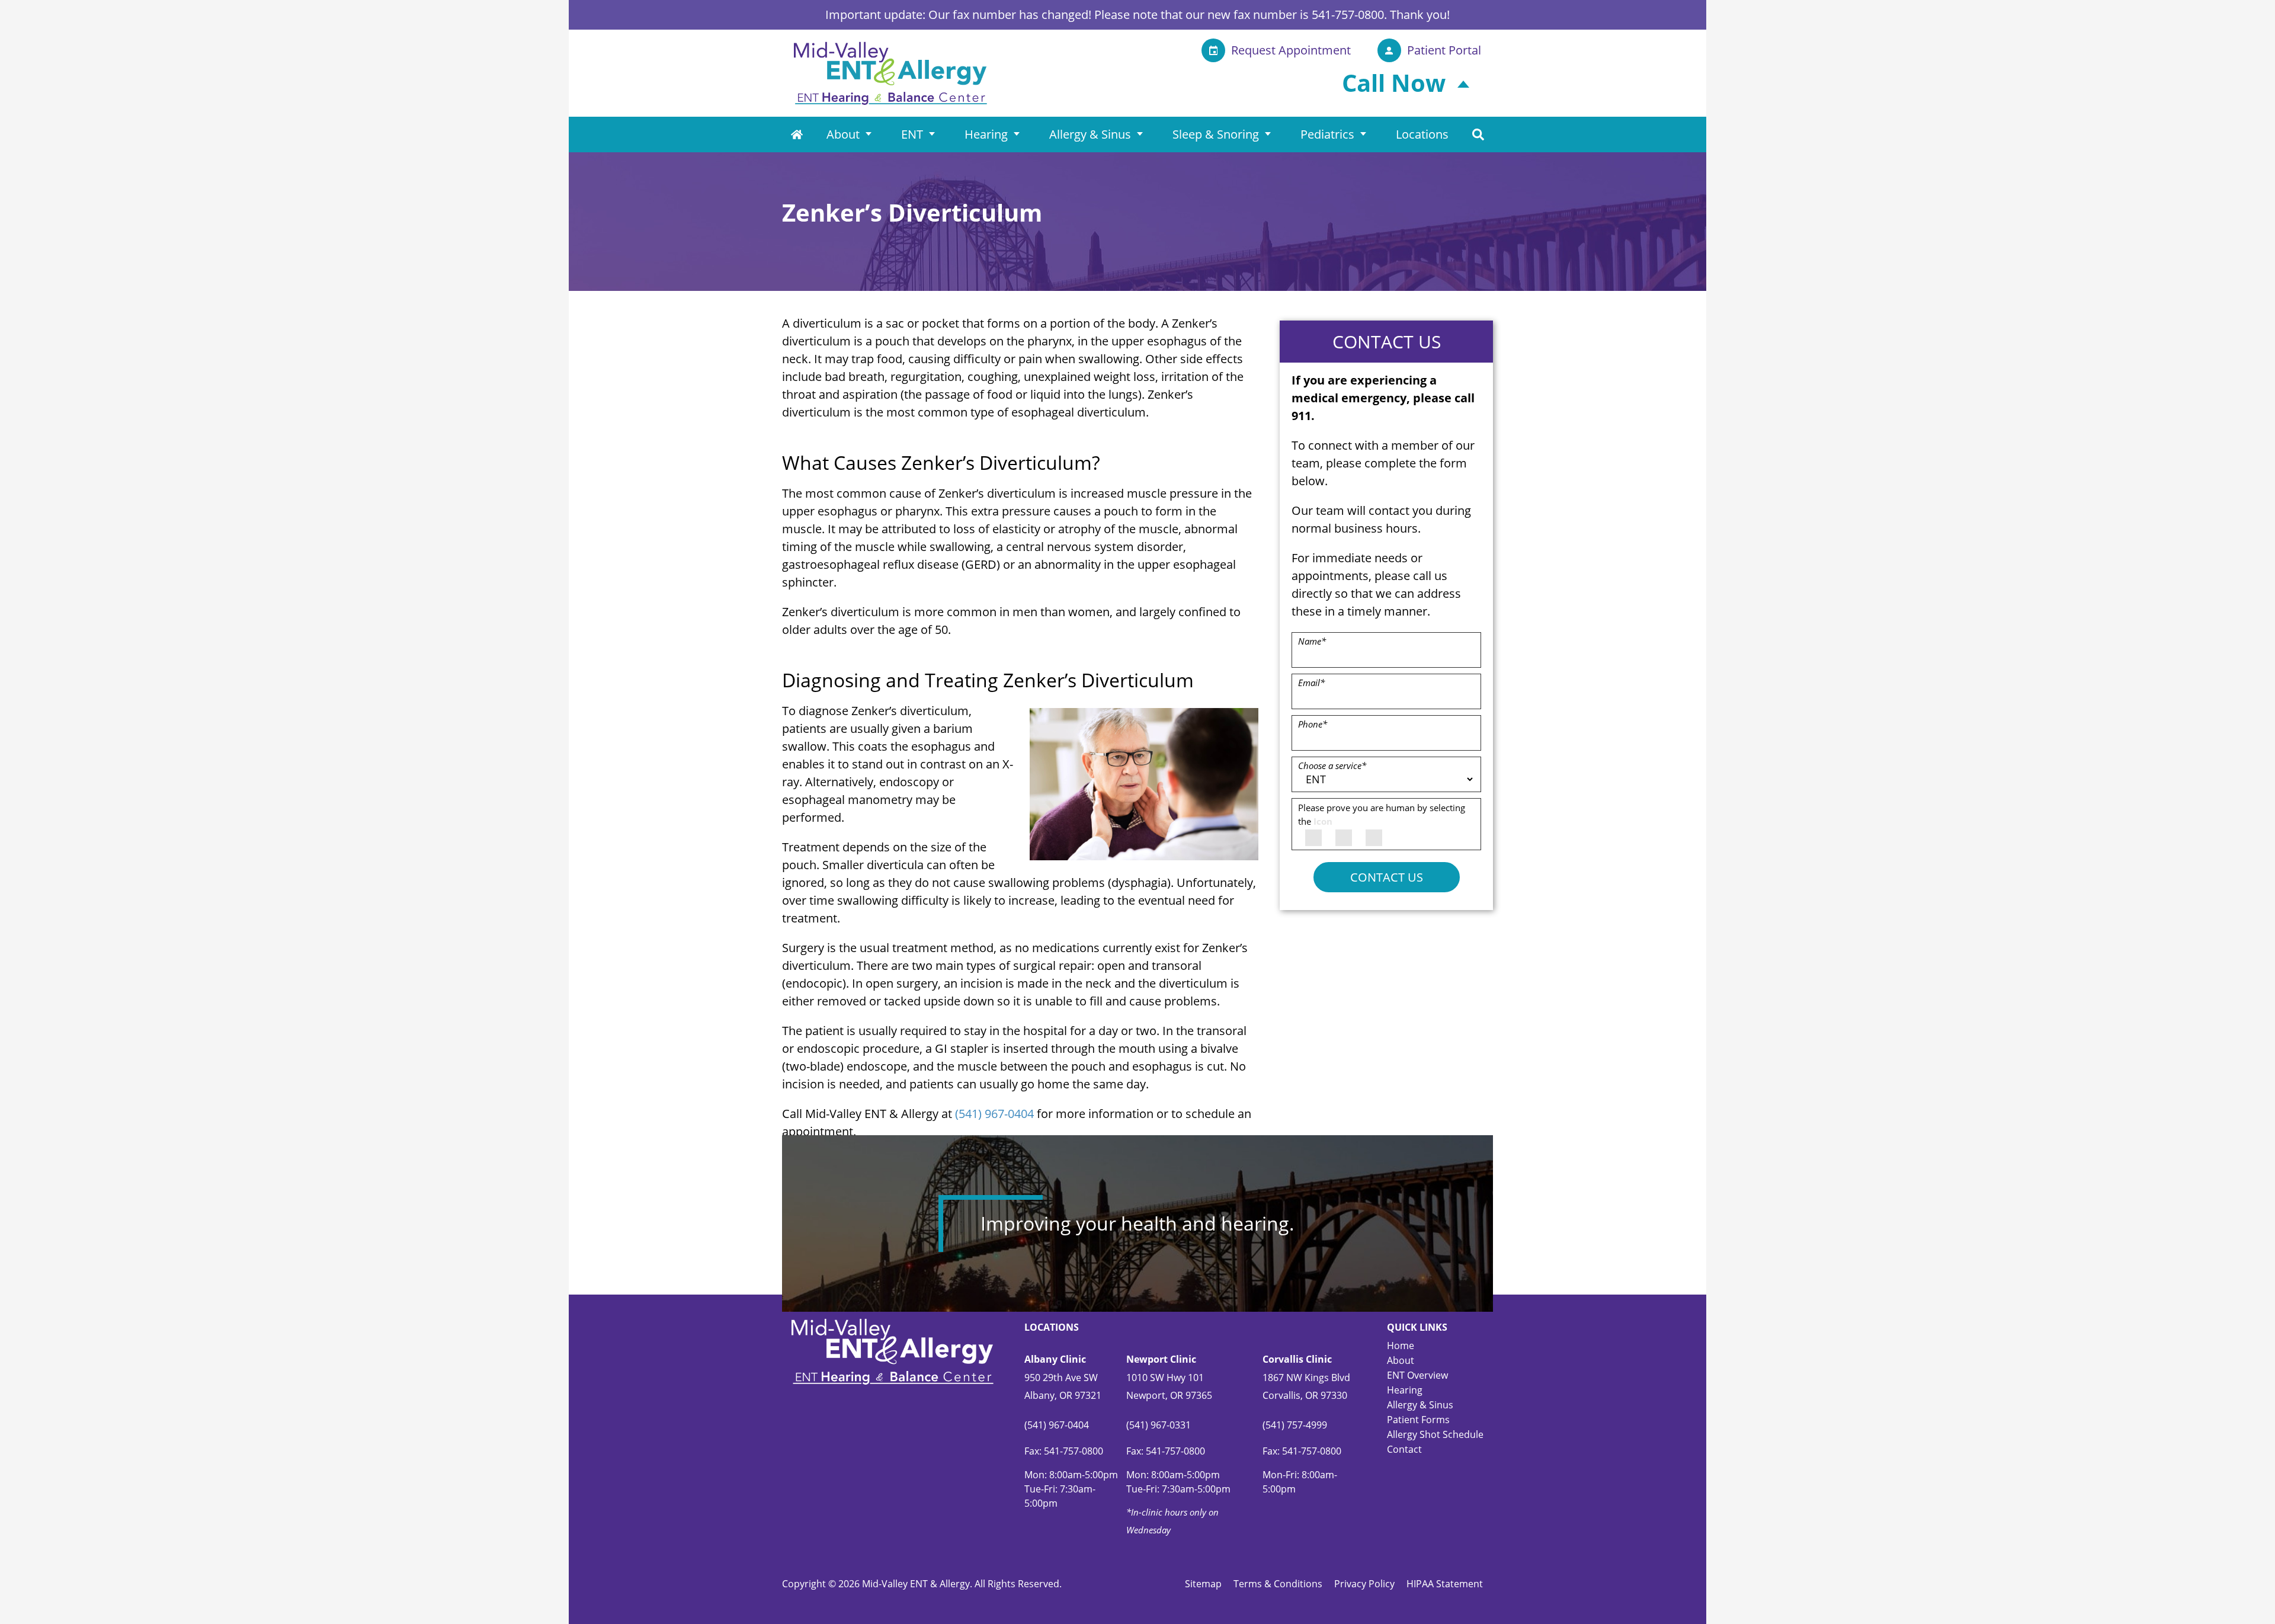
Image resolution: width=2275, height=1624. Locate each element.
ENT (912, 134)
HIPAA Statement (1445, 1584)
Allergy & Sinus (1090, 134)
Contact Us (1387, 877)
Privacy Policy (1364, 1584)
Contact (1404, 1449)
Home (797, 134)
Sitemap (1203, 1584)
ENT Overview (1417, 1375)
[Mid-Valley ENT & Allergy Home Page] (890, 72)
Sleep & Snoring (1216, 134)
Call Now (1394, 83)
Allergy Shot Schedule (1435, 1434)
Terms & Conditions (1278, 1584)
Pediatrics (1327, 134)
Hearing (986, 134)
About (843, 134)
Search (1478, 134)
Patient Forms (1418, 1420)
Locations (1422, 134)
